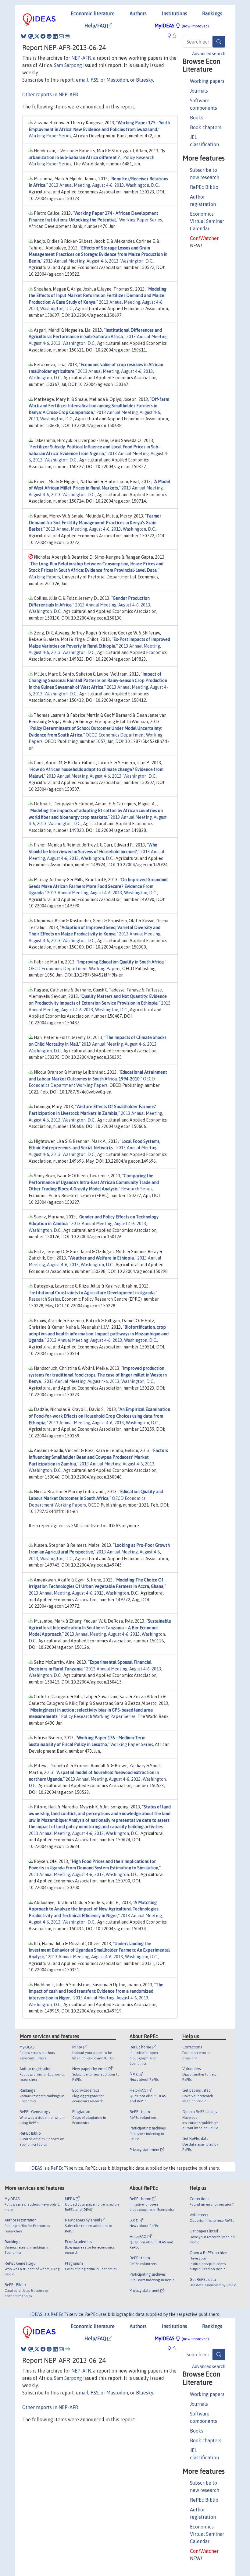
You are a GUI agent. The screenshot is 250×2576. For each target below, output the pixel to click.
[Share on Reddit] (49, 36)
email (82, 80)
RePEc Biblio (204, 187)
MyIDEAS (182, 26)
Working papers (207, 81)
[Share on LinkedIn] (55, 36)
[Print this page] (67, 36)
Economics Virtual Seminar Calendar (207, 221)
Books (197, 118)
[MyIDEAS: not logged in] (171, 35)
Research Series (137, 1189)
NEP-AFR (81, 58)
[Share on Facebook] (43, 36)
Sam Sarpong (68, 65)
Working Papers (44, 577)
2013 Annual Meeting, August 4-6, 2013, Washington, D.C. (104, 185)
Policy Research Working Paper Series (98, 1716)
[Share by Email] (61, 36)
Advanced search (209, 54)
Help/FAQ (96, 26)
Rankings (212, 13)
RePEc (57, 2168)
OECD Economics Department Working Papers (75, 969)
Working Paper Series (50, 136)
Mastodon (117, 80)
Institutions (175, 13)
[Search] (219, 42)
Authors (138, 13)
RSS (95, 80)
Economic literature (93, 13)
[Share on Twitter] (37, 36)
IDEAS (36, 2168)
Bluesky (145, 80)
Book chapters (206, 127)
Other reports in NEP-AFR (50, 94)
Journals (199, 91)
